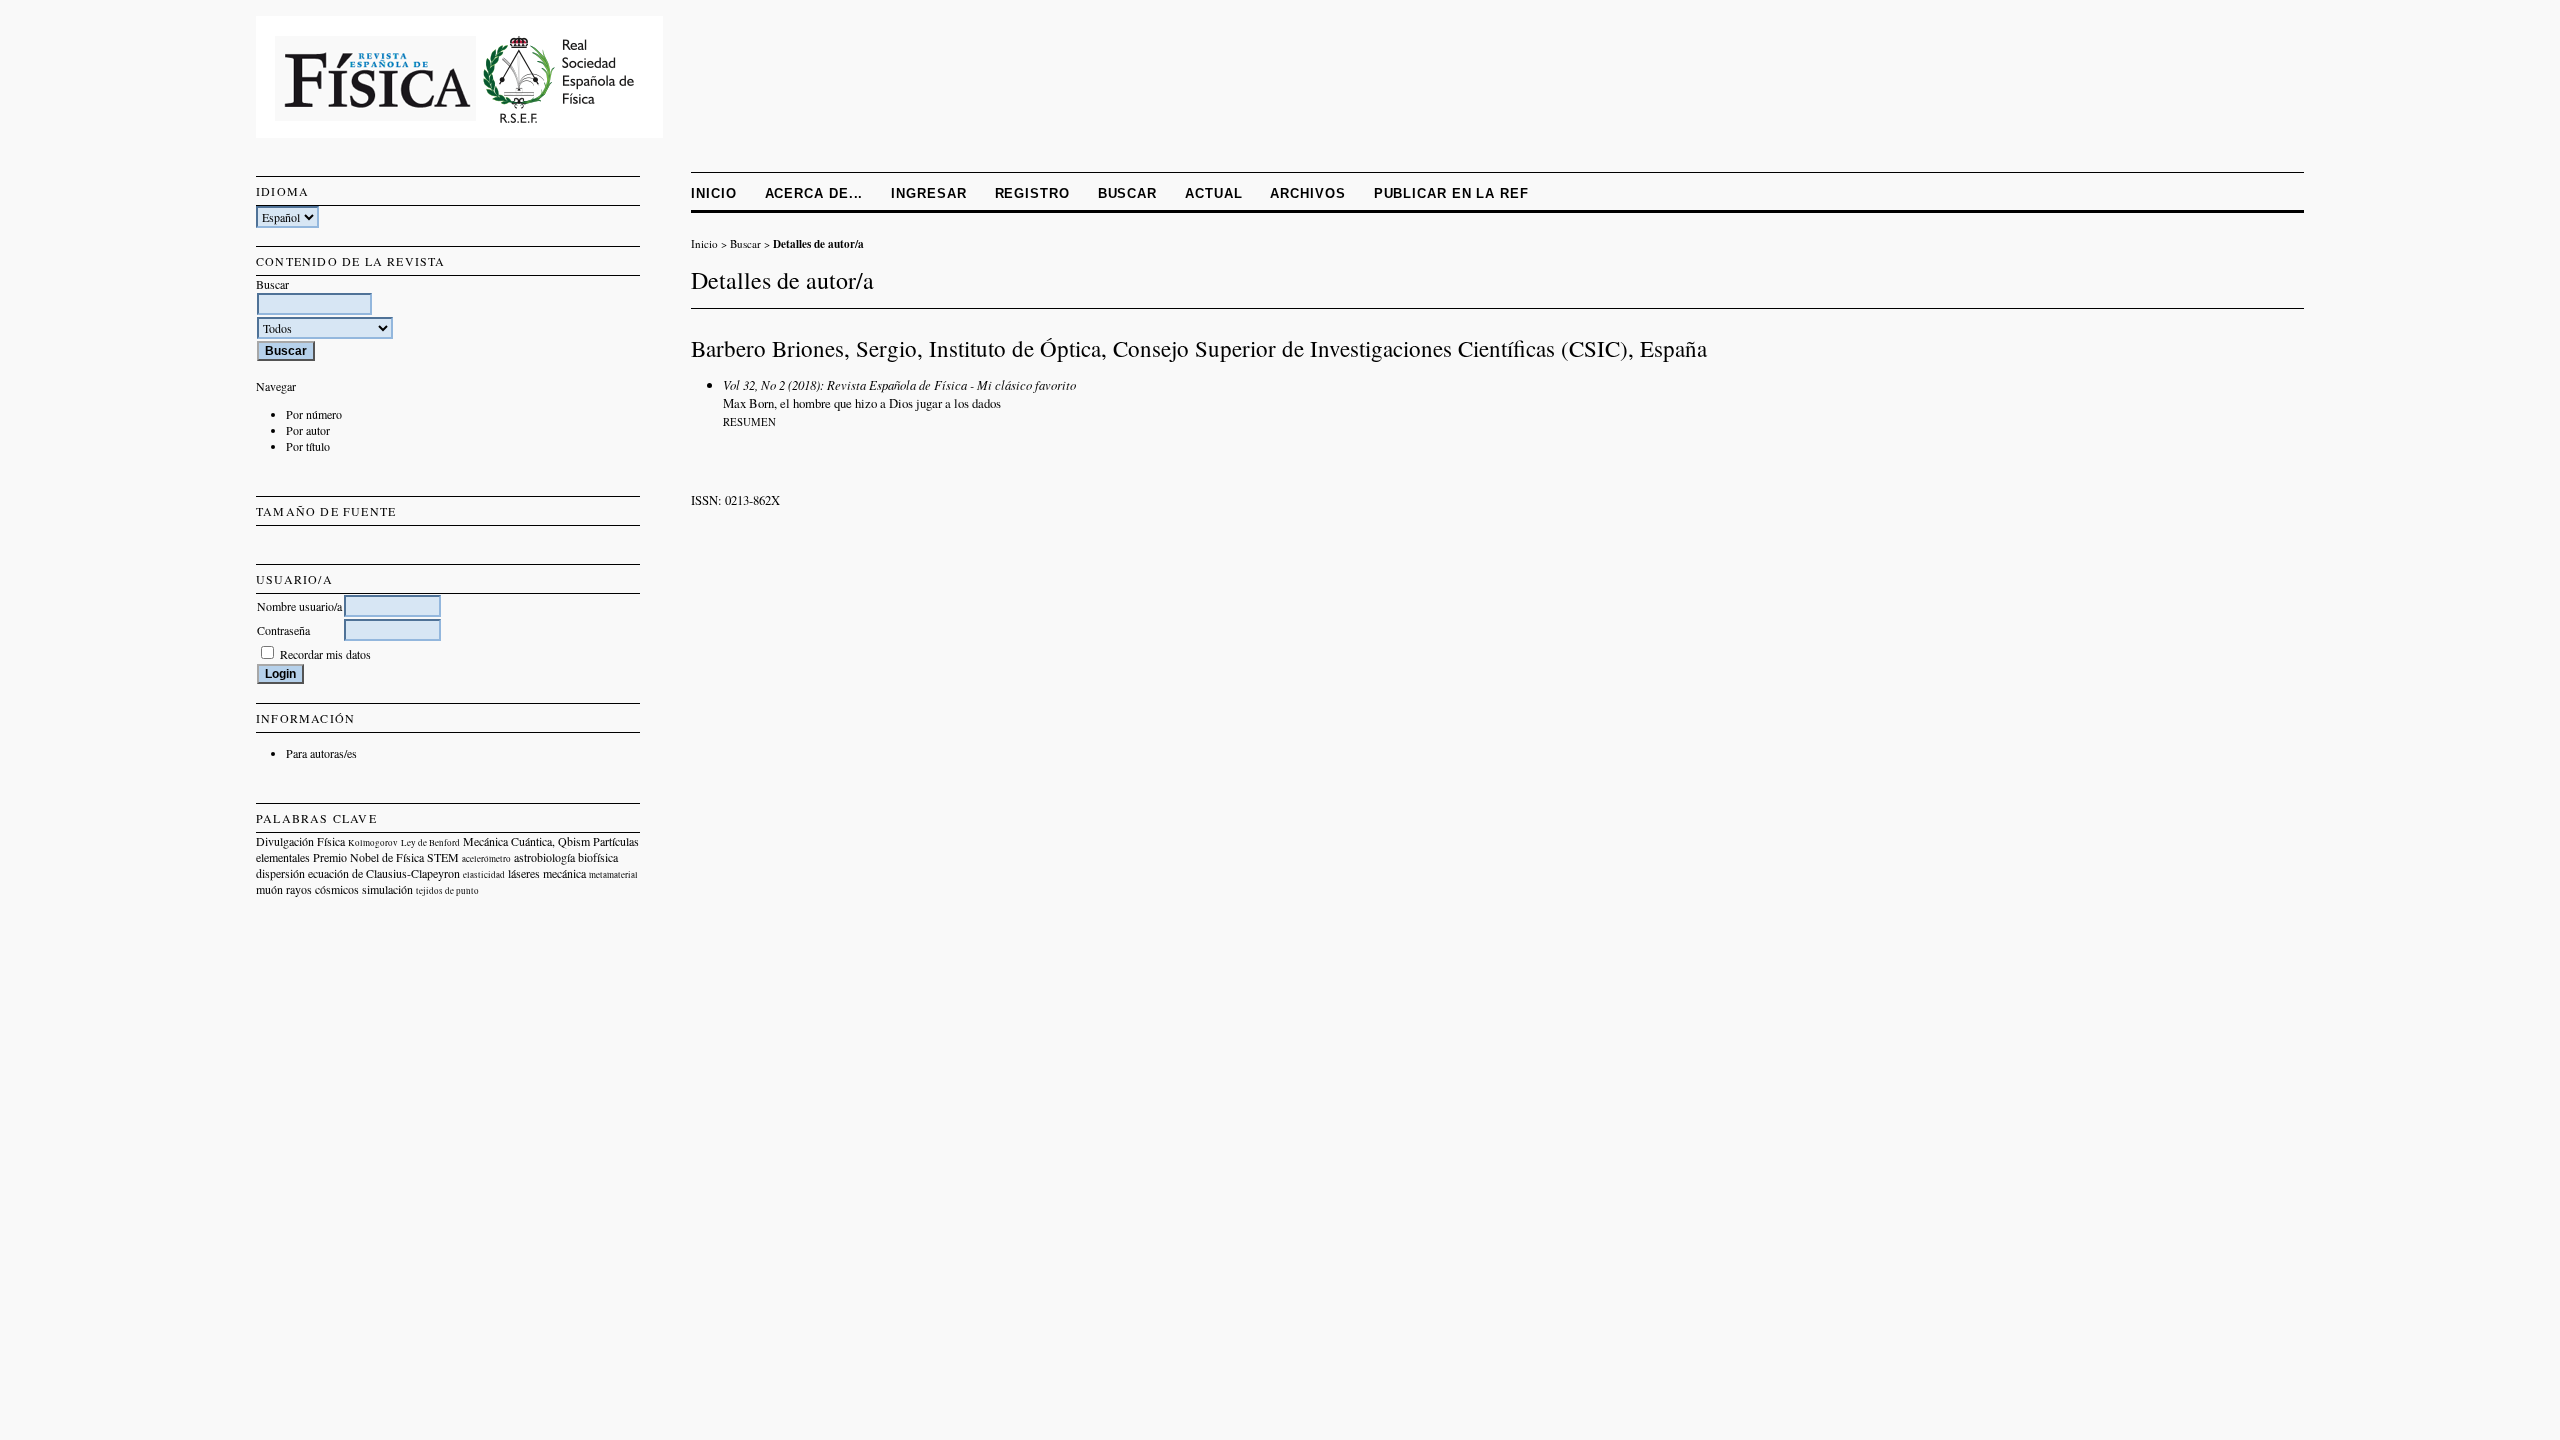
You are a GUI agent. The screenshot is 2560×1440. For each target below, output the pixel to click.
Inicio (713, 193)
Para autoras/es (321, 753)
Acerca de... (814, 193)
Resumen (749, 422)
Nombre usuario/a (299, 606)
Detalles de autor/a (818, 243)
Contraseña (283, 630)
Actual (1213, 193)
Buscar (1127, 193)
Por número (314, 414)
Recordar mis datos (325, 654)
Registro (1032, 193)
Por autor (308, 430)
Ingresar (928, 193)
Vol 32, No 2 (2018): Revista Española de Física (845, 384)
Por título (308, 446)
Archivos (1307, 193)
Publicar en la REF (1451, 193)
